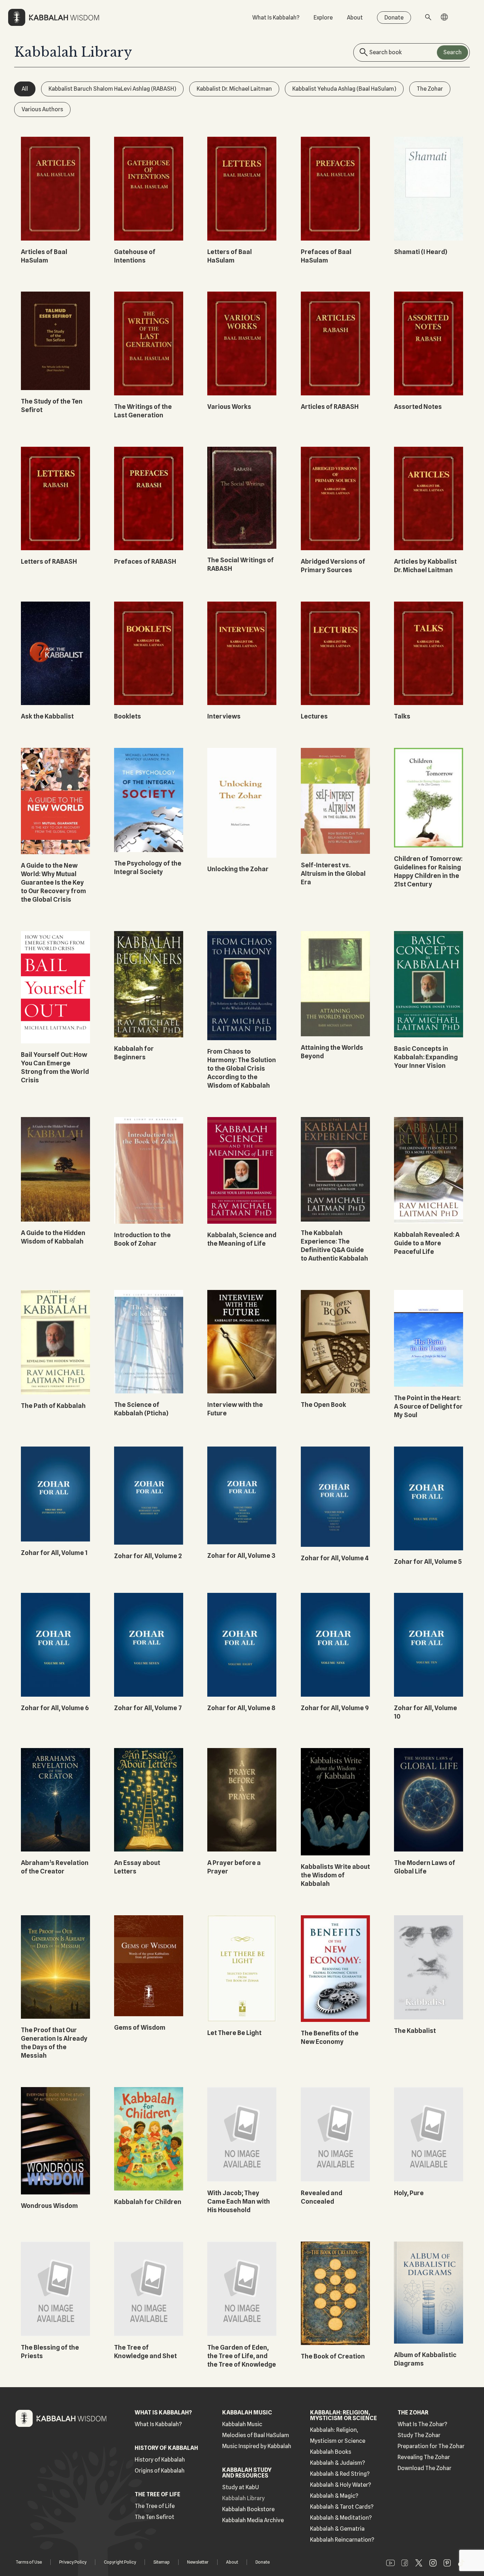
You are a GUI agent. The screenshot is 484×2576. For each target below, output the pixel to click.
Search (452, 52)
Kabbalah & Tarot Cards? (342, 2507)
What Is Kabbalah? (276, 18)
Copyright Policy (120, 2562)
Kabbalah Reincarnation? (342, 2540)
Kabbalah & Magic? (334, 2496)
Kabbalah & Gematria (337, 2529)
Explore (323, 18)
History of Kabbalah (160, 2460)
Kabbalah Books (331, 2452)
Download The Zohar (424, 2468)
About (355, 18)
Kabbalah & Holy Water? (341, 2485)
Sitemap (162, 2562)
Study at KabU (241, 2487)
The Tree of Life (155, 2506)
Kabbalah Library (243, 2498)
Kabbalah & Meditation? (341, 2518)
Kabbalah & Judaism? (337, 2463)
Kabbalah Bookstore (248, 2509)
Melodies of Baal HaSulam (256, 2435)
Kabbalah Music (242, 2424)
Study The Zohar (419, 2435)
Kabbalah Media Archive (253, 2520)
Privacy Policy (73, 2562)
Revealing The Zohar (424, 2457)
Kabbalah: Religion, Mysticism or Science (338, 2435)
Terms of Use (29, 2562)
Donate (394, 18)
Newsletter (198, 2562)
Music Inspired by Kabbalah (257, 2446)
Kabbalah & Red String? (340, 2474)
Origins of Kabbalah (160, 2471)
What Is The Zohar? (422, 2424)
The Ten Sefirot (154, 2517)
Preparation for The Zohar (431, 2446)
